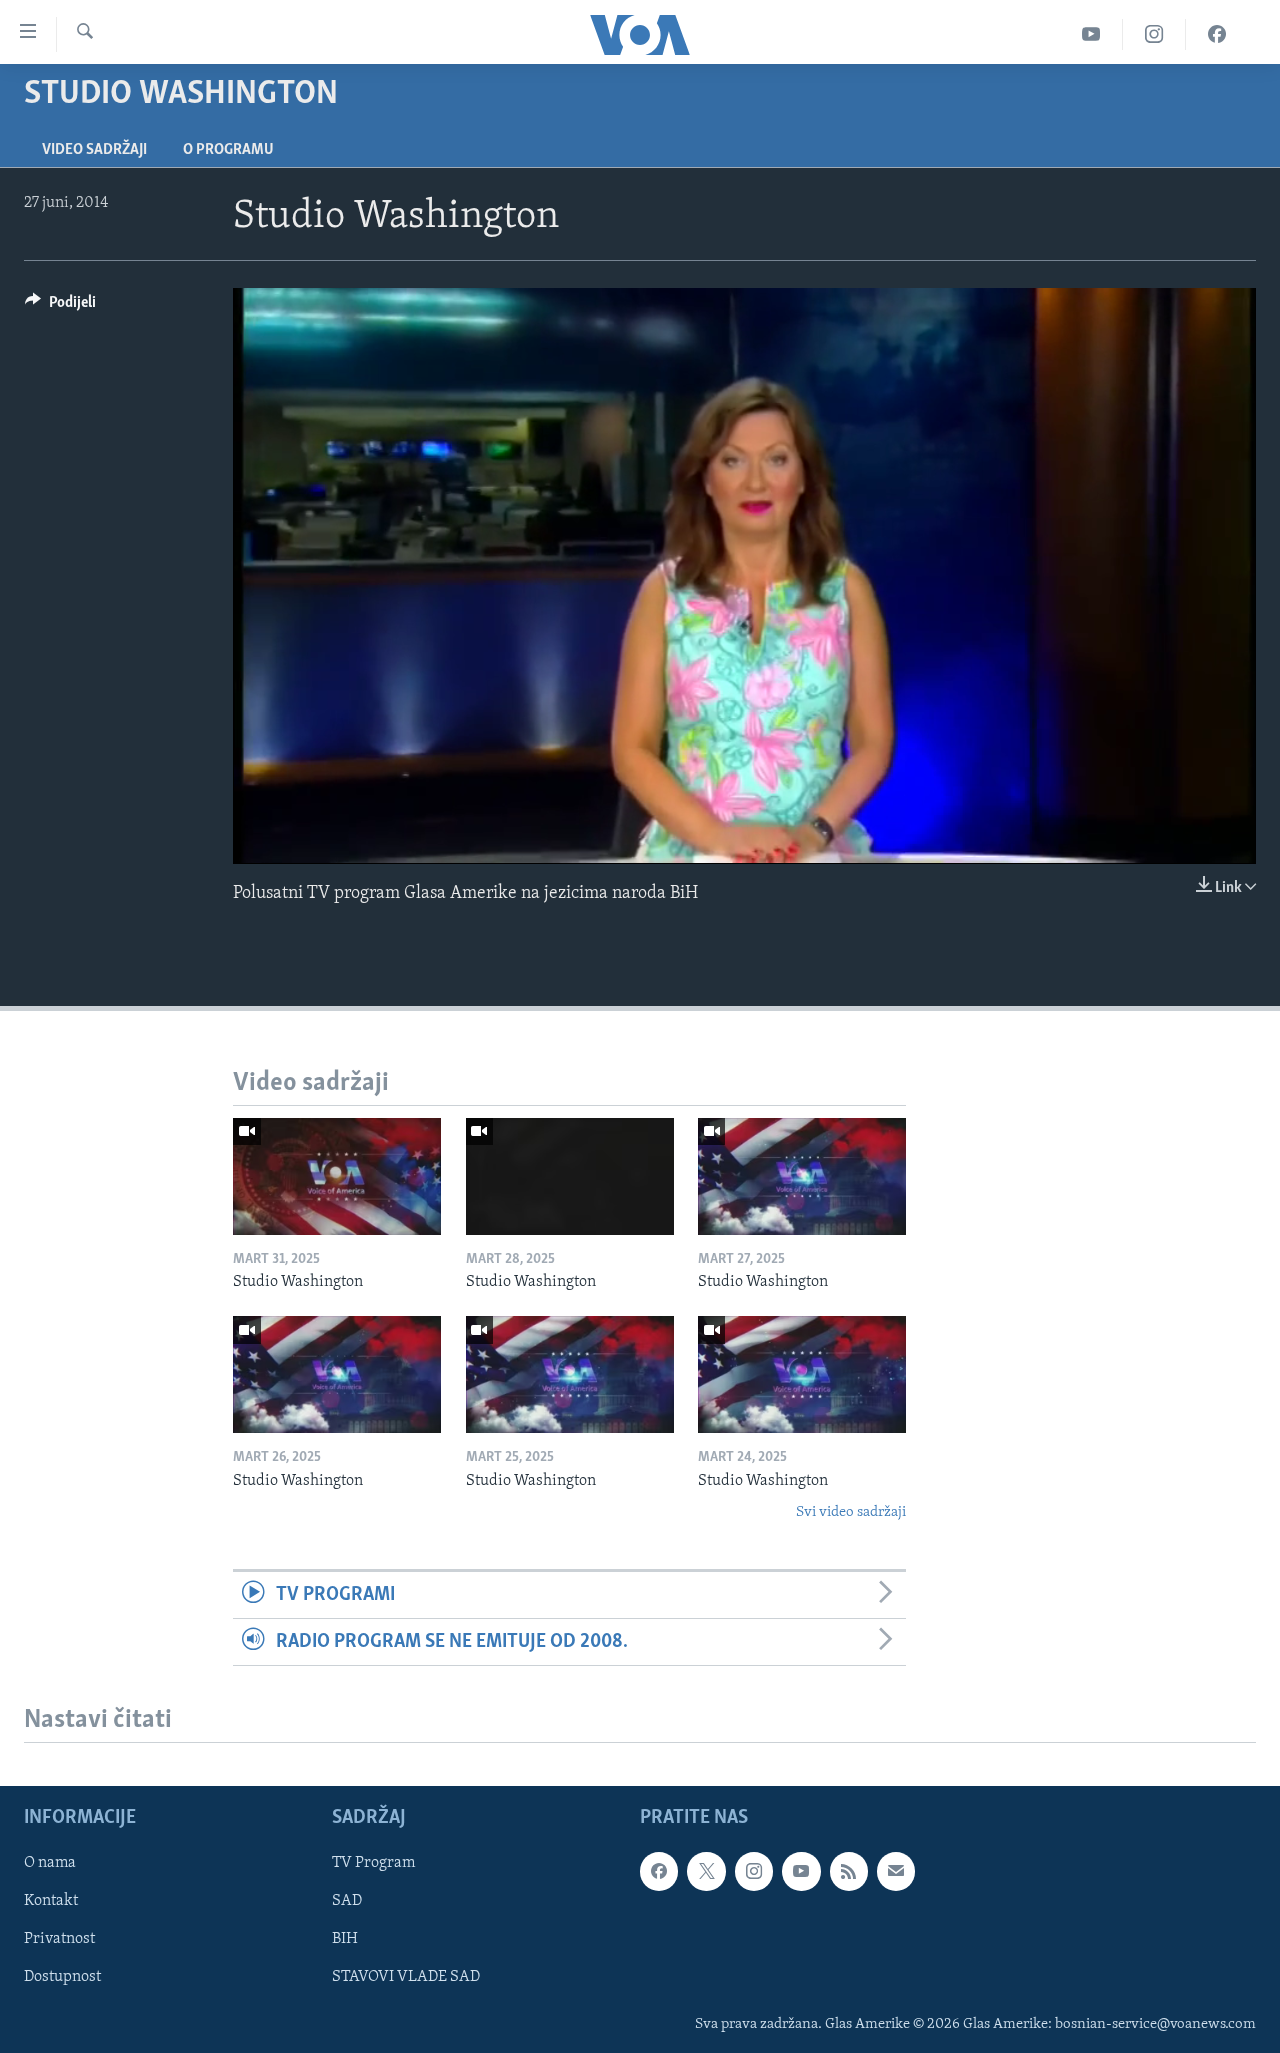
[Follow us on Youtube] (801, 1871)
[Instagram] (1154, 34)
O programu (228, 150)
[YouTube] (1091, 34)
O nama (50, 1863)
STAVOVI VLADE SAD (406, 1978)
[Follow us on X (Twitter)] (706, 1871)
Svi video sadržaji (851, 1512)
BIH (345, 1940)
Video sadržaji (94, 150)
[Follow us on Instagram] (754, 1871)
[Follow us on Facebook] (659, 1871)
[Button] (60, 307)
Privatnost (59, 1940)
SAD (347, 1902)
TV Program (373, 1863)
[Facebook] (1217, 34)
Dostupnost (62, 1978)
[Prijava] (896, 1871)
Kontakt (51, 1902)
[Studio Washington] (337, 1176)
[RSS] (849, 1871)
